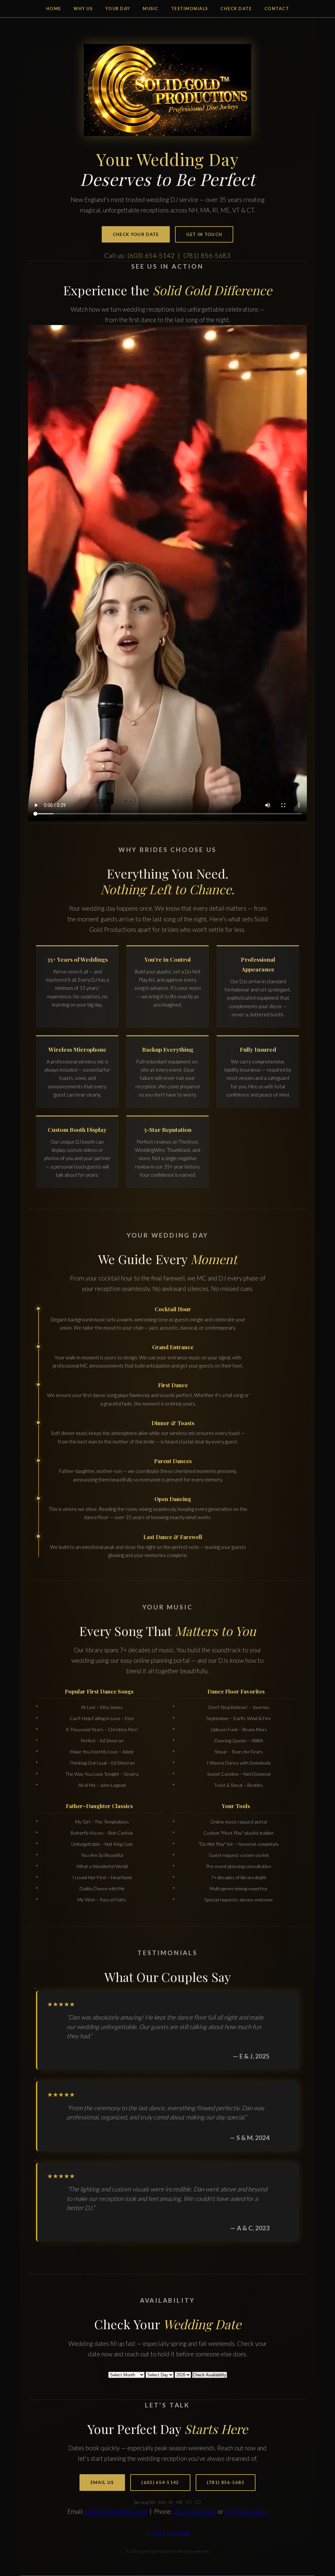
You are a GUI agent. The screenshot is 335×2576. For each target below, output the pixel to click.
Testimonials (190, 9)
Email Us (102, 2482)
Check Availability (210, 2375)
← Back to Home (168, 2532)
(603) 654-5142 (151, 255)
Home (54, 9)
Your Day (118, 9)
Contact (277, 9)
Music (151, 9)
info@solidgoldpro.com (116, 2511)
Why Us (83, 9)
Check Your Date (136, 234)
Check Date (236, 9)
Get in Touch (204, 234)
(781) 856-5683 (207, 255)
